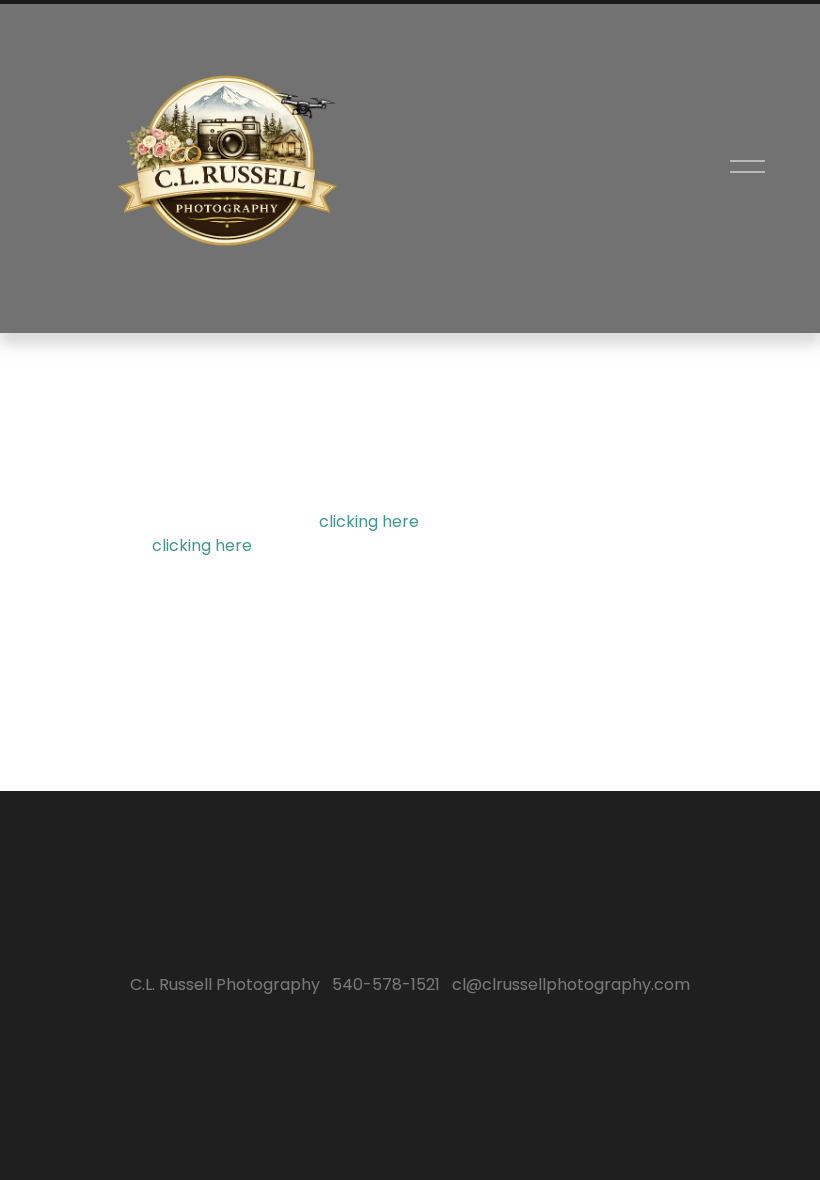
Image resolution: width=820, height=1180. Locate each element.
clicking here (369, 521)
